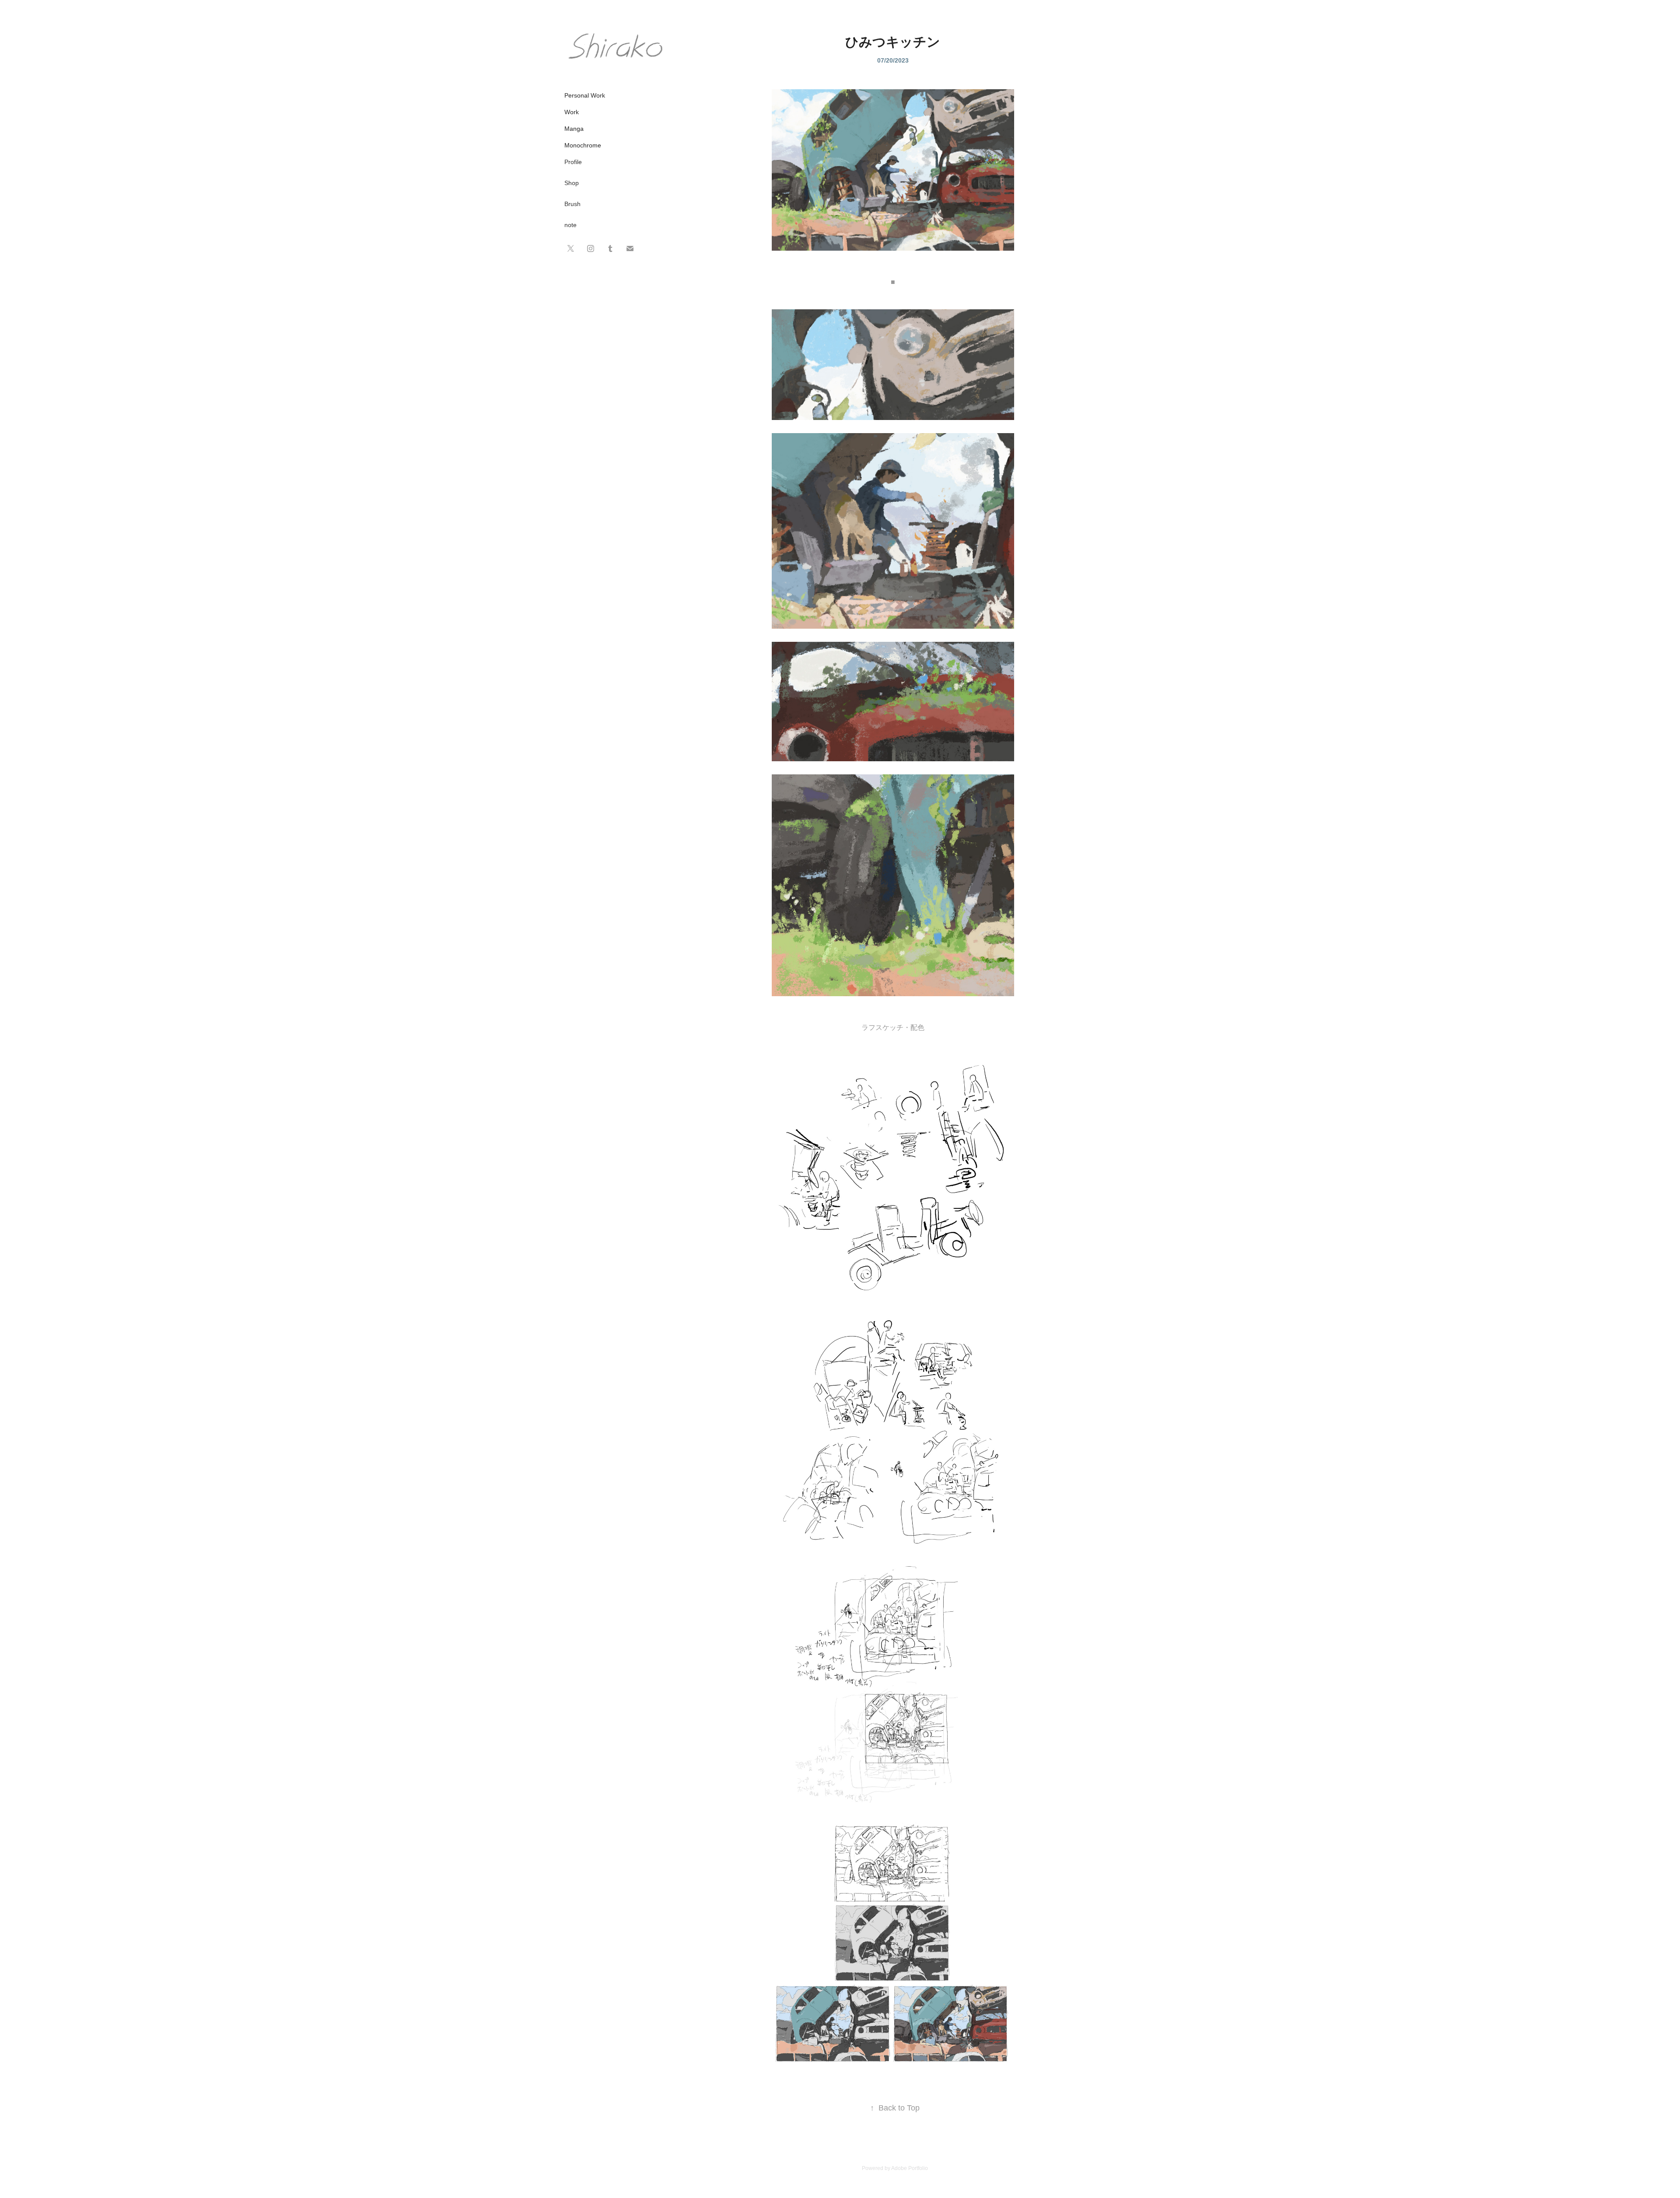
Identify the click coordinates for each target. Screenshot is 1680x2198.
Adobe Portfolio (910, 2168)
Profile (573, 162)
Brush (572, 204)
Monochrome (583, 145)
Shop (572, 183)
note (570, 225)
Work (572, 112)
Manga (574, 129)
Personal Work (585, 95)
